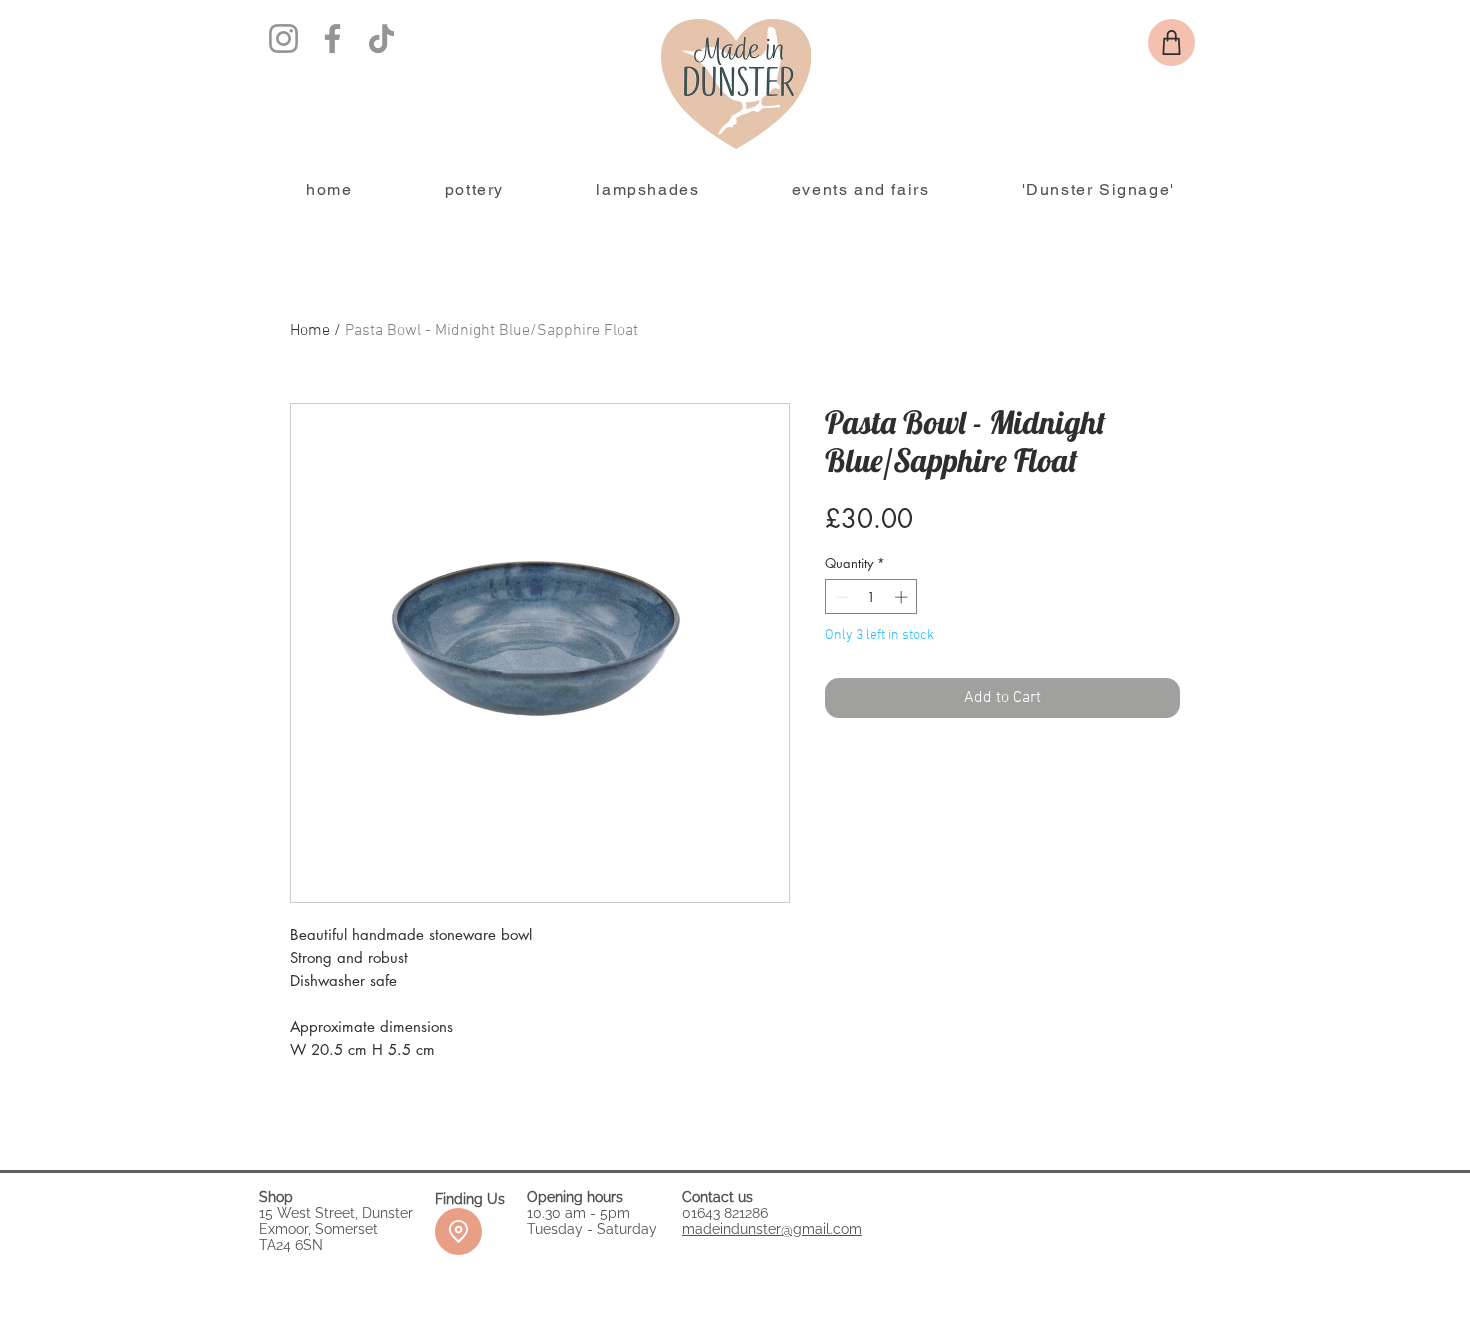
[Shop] (1171, 42)
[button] (475, 190)
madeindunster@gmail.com (772, 1229)
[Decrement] (840, 597)
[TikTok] (381, 38)
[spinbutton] (871, 597)
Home (310, 331)
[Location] (458, 1231)
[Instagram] (283, 38)
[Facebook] (332, 38)
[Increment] (903, 597)
